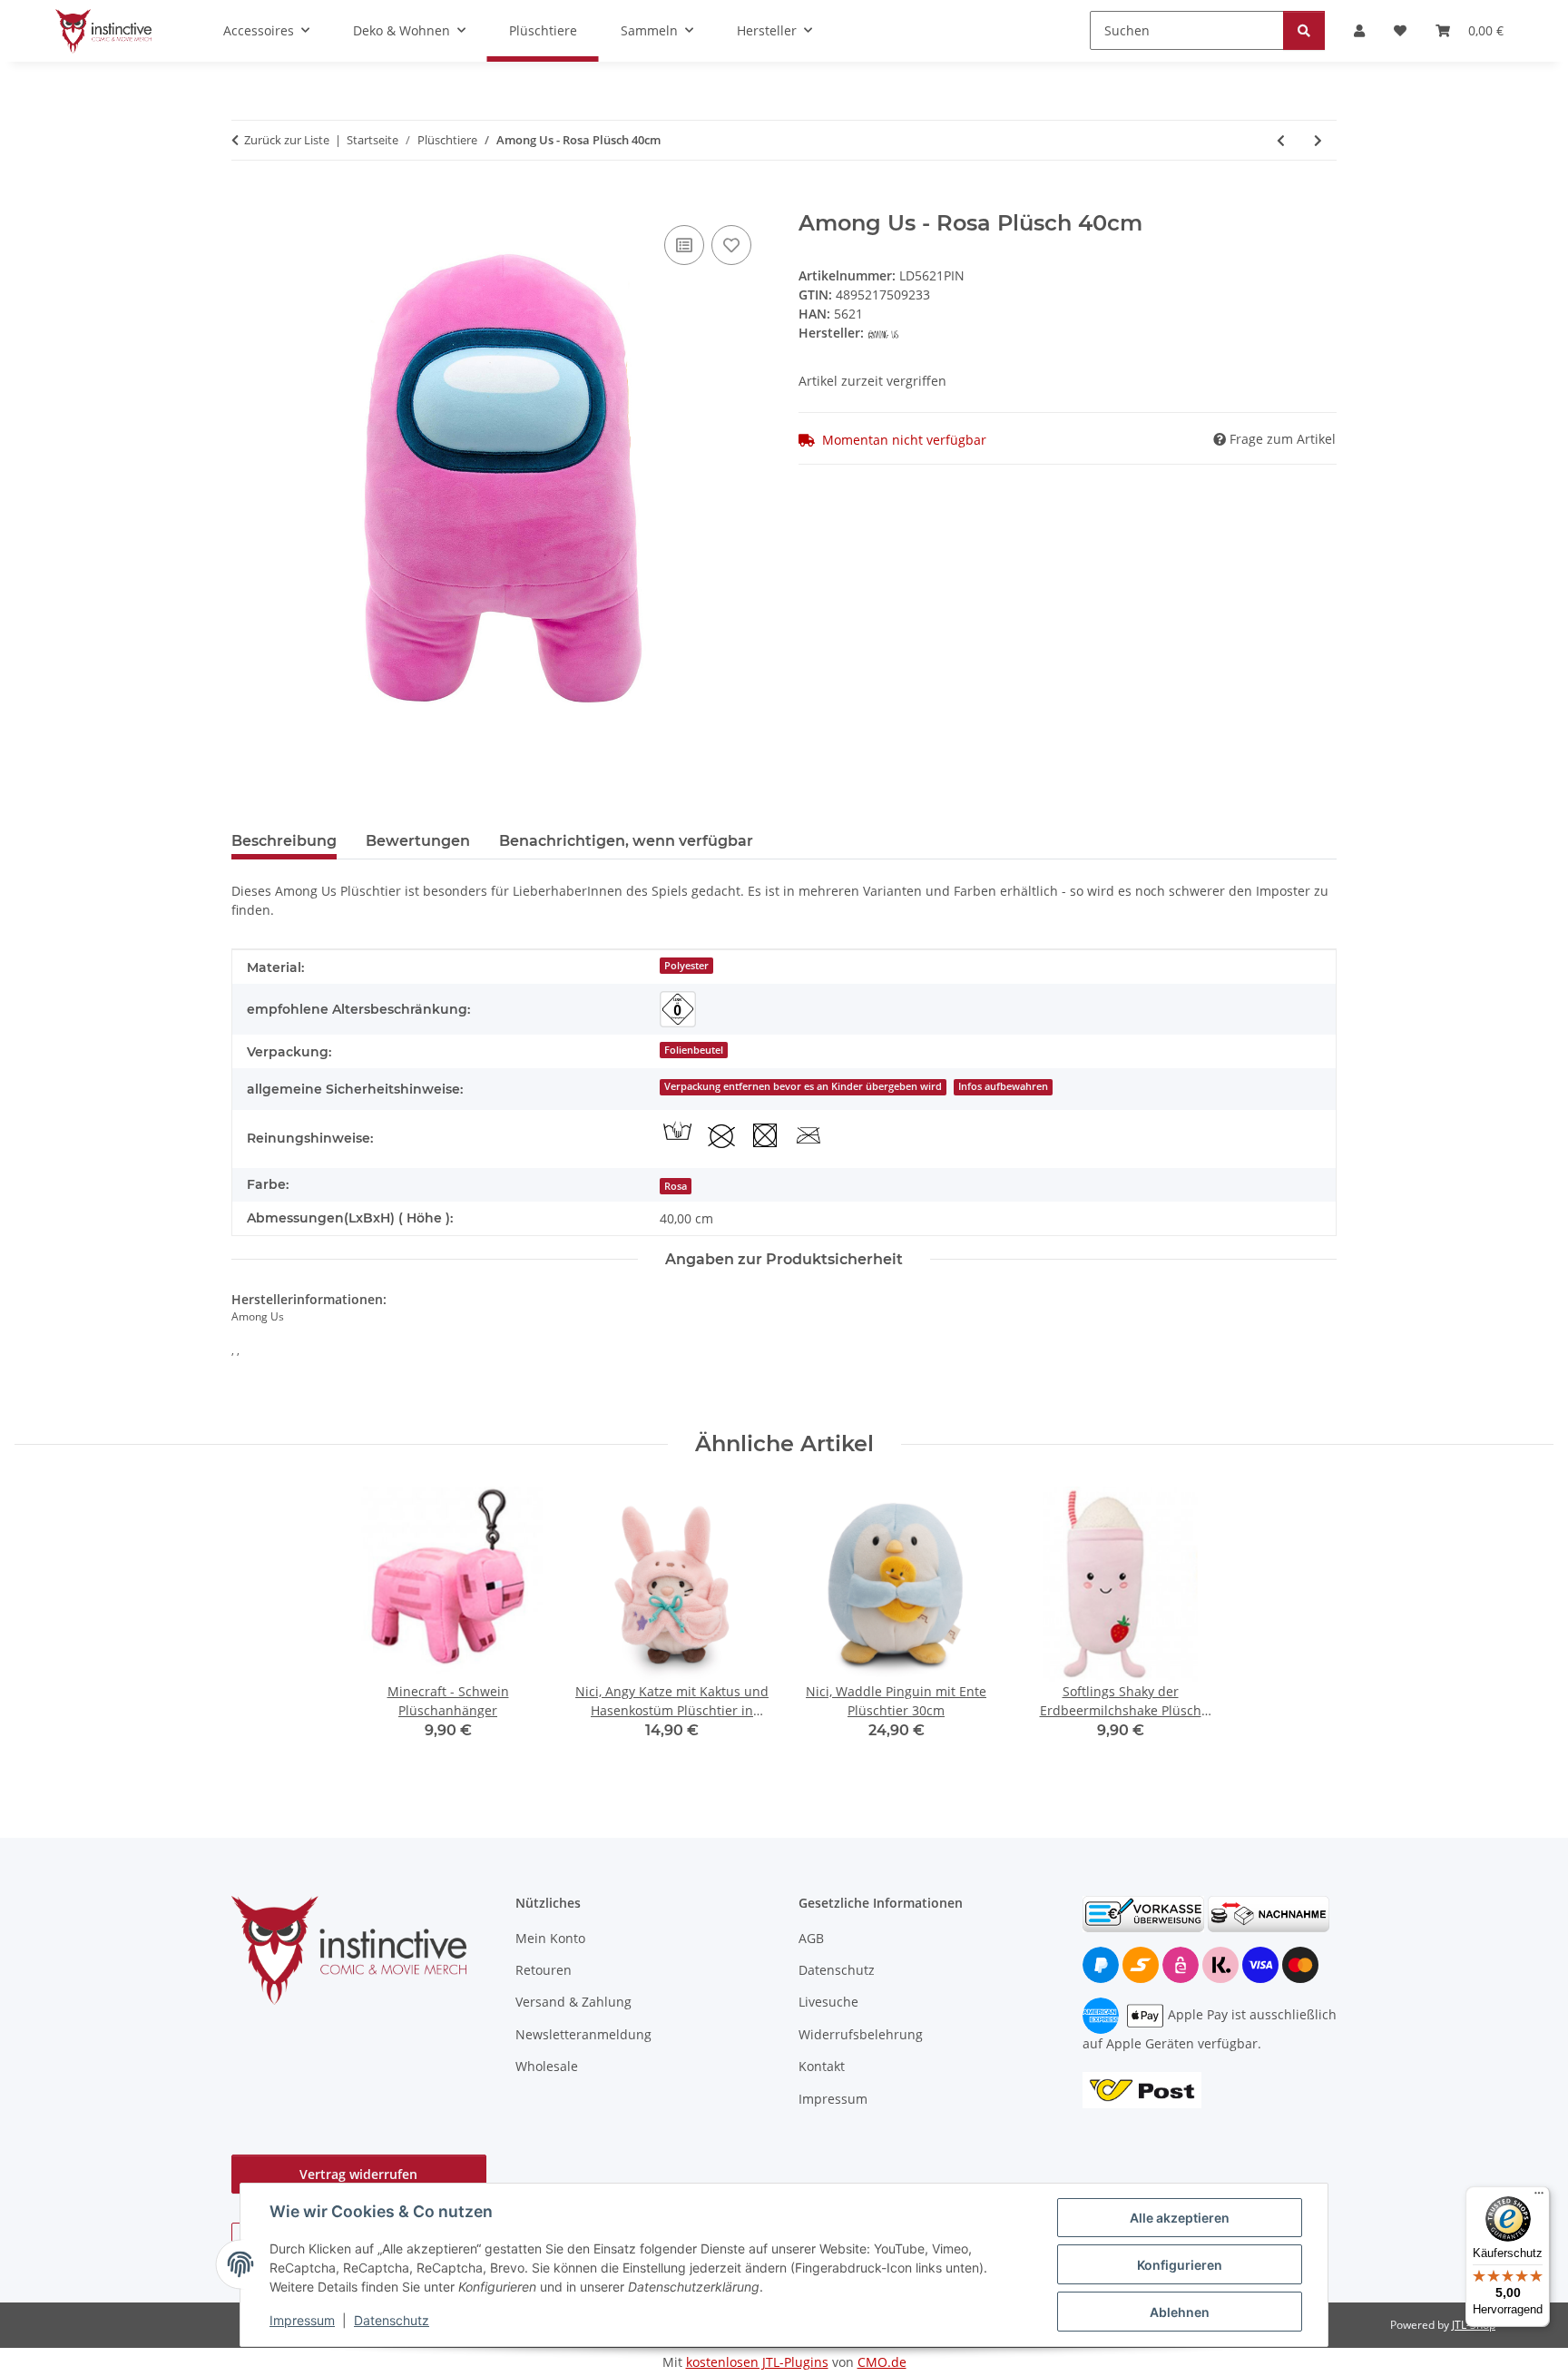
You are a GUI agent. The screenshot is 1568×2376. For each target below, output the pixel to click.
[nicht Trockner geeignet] (765, 1135)
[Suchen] (1304, 30)
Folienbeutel (694, 1050)
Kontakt (822, 2066)
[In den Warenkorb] (246, 201)
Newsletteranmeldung (583, 2034)
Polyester (686, 966)
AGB (811, 1938)
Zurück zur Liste (287, 140)
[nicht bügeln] (808, 1135)
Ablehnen (1180, 2312)
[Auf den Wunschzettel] (731, 245)
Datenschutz (392, 2320)
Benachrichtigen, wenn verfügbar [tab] (626, 841)
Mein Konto (550, 1938)
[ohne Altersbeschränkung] (678, 1009)
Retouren (544, 1970)
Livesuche (828, 2002)
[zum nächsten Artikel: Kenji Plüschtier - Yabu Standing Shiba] (1318, 140)
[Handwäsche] (678, 1132)
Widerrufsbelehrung (861, 2034)
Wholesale (547, 2066)
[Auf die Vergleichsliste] (684, 245)
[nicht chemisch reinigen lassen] (721, 1135)
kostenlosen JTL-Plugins (757, 2362)
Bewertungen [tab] (418, 841)
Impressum (302, 2320)
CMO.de (882, 2362)
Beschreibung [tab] (284, 841)
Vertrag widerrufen (358, 2174)
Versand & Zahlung (573, 2002)
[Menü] (1539, 2197)
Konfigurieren (1180, 2265)
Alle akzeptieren (1180, 2218)
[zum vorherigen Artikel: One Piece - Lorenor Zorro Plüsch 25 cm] (1281, 140)
